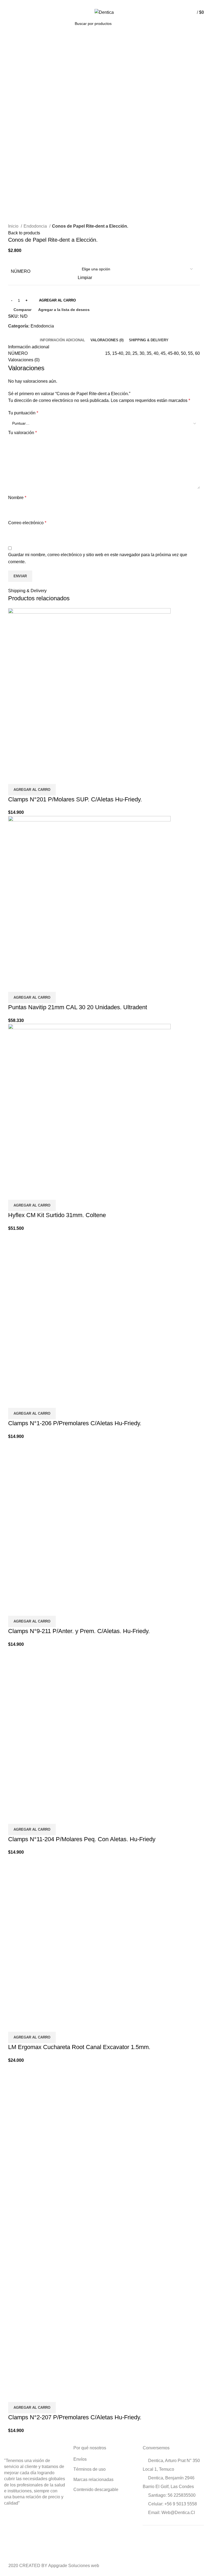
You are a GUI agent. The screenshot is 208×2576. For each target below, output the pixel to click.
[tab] (62, 340)
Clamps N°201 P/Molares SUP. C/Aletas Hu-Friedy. (75, 799)
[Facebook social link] (92, 4)
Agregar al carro (57, 300)
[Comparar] (15, 777)
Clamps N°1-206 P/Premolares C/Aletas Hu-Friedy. (75, 1423)
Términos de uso (90, 2469)
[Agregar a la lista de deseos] (44, 777)
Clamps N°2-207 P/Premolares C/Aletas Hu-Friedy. (75, 2417)
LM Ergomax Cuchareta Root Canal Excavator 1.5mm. (79, 2047)
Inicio (14, 226)
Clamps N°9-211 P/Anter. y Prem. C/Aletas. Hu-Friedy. (79, 1631)
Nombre (17, 498)
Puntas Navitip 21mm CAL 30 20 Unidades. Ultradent (78, 1007)
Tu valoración (22, 433)
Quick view (30, 777)
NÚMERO (21, 271)
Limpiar (85, 278)
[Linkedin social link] (110, 4)
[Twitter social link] (98, 4)
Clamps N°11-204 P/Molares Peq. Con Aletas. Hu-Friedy (82, 1839)
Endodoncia (36, 226)
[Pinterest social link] (104, 4)
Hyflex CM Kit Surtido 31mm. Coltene (57, 1215)
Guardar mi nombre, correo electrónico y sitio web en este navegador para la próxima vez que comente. (98, 558)
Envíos (80, 2459)
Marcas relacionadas (93, 2480)
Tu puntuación (23, 413)
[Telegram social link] (117, 4)
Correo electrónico (27, 523)
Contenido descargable (96, 2490)
